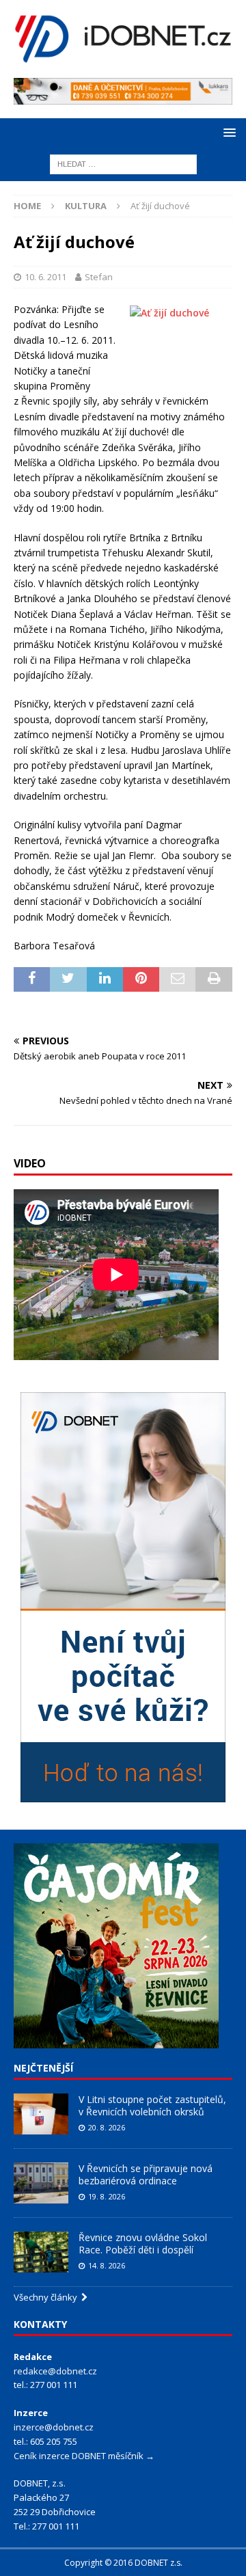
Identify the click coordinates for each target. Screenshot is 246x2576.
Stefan (99, 277)
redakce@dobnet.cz (55, 2371)
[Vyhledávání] (123, 164)
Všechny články (47, 2297)
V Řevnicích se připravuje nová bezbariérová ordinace (146, 2174)
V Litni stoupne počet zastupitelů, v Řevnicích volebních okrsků (152, 2105)
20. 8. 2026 (107, 2127)
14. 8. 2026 (107, 2265)
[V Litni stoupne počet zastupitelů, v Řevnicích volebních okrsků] (41, 2114)
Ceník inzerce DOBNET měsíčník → (84, 2456)
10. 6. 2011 (45, 277)
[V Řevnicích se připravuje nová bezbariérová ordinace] (41, 2183)
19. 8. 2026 (107, 2196)
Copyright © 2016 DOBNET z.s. (123, 2563)
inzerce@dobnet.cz (54, 2427)
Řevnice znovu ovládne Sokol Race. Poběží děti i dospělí (143, 2243)
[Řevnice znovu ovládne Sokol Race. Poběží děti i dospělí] (41, 2252)
